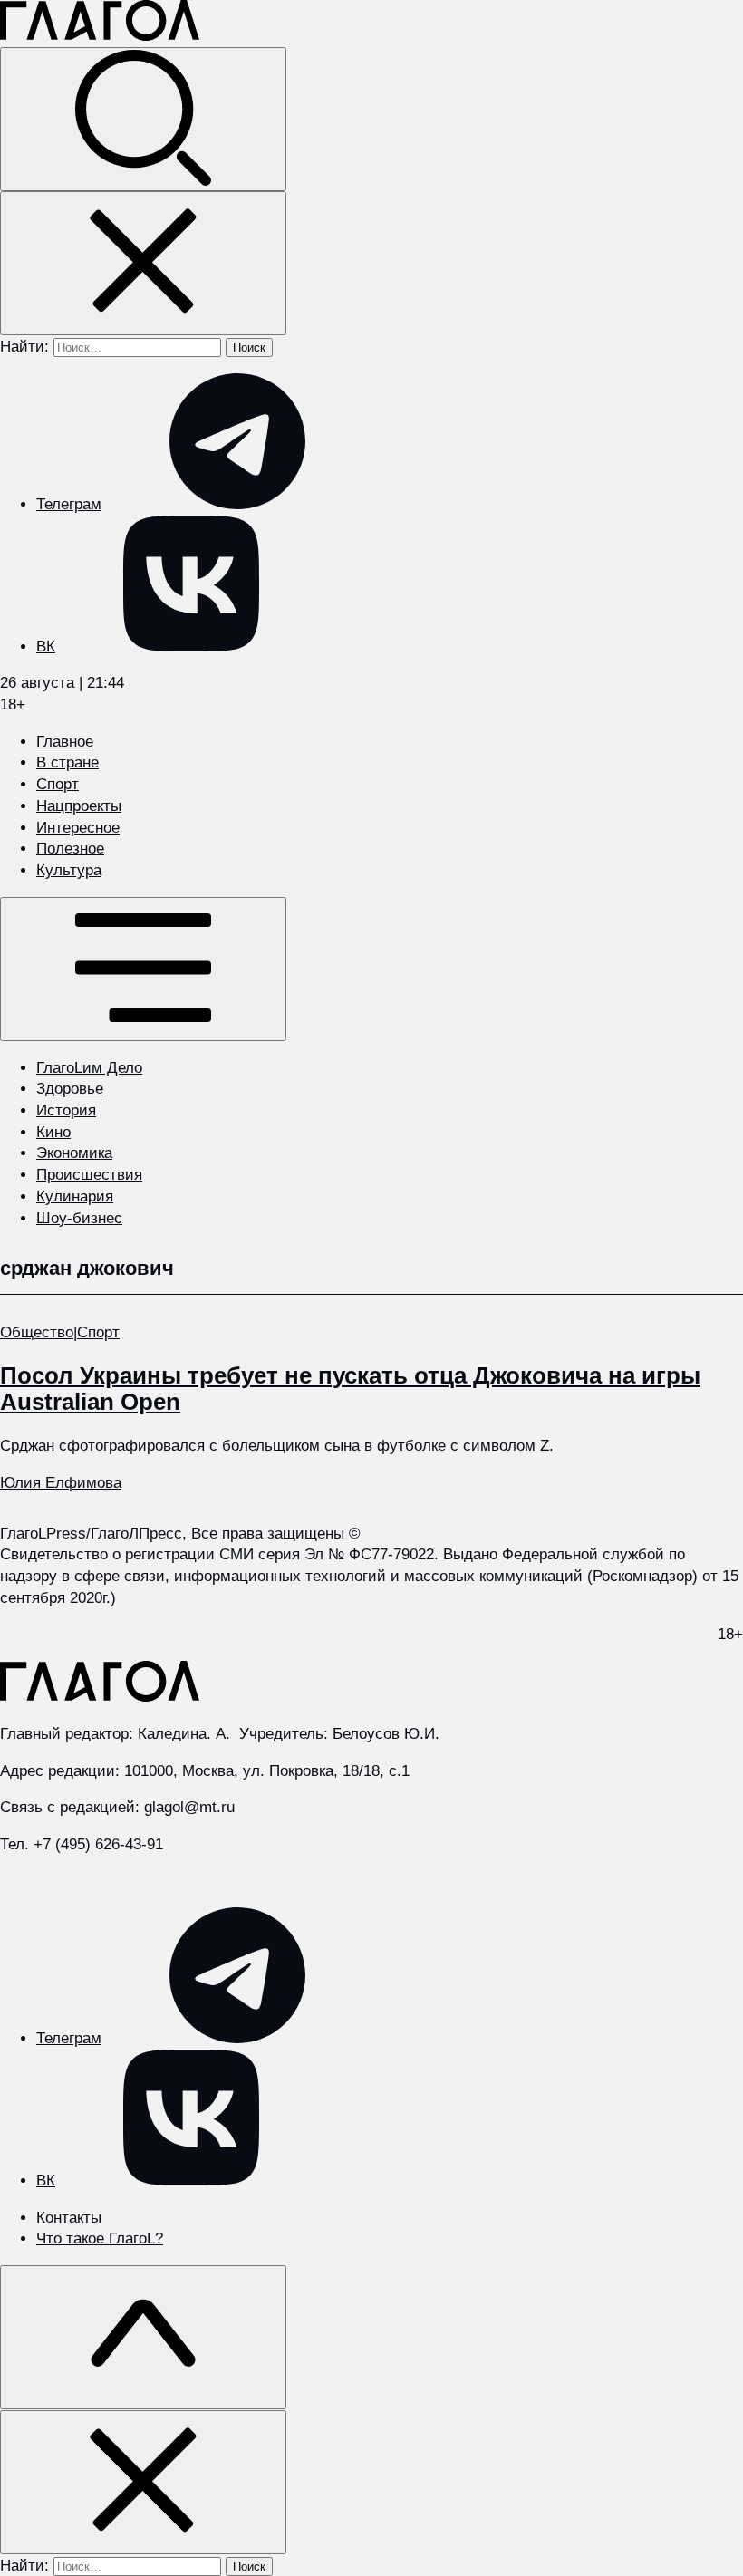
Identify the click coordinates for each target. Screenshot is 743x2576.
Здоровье (70, 1089)
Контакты (69, 2218)
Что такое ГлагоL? (100, 2238)
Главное (65, 742)
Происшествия (89, 1175)
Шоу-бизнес (79, 1218)
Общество (37, 1332)
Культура (69, 870)
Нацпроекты (79, 806)
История (66, 1110)
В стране (68, 762)
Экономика (74, 1153)
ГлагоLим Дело (89, 1068)
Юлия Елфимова (61, 1483)
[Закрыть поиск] (143, 263)
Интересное (78, 828)
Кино (53, 1132)
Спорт (58, 784)
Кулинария (75, 1196)
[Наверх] (143, 2337)
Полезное (70, 849)
